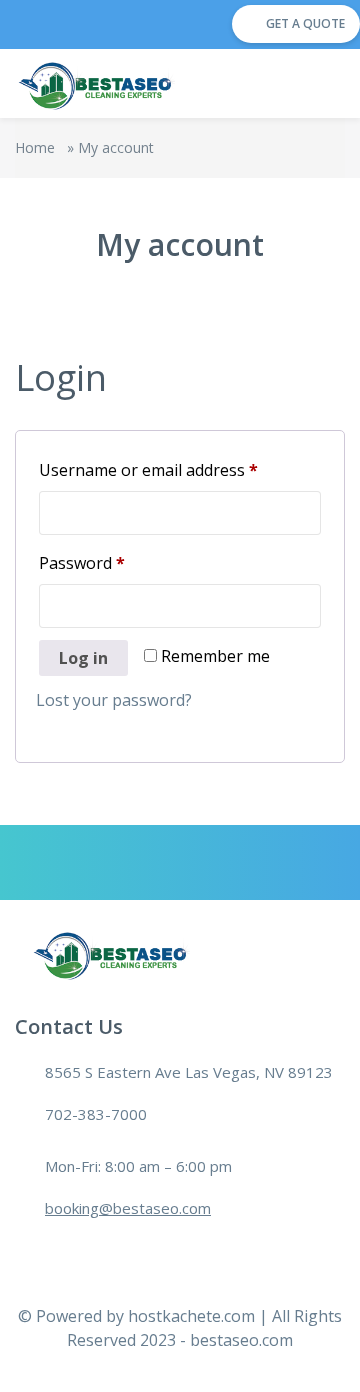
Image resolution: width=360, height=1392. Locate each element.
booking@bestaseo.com (128, 1208)
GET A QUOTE (305, 23)
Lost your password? (114, 700)
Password (115, 562)
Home (35, 147)
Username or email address (180, 469)
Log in (83, 658)
